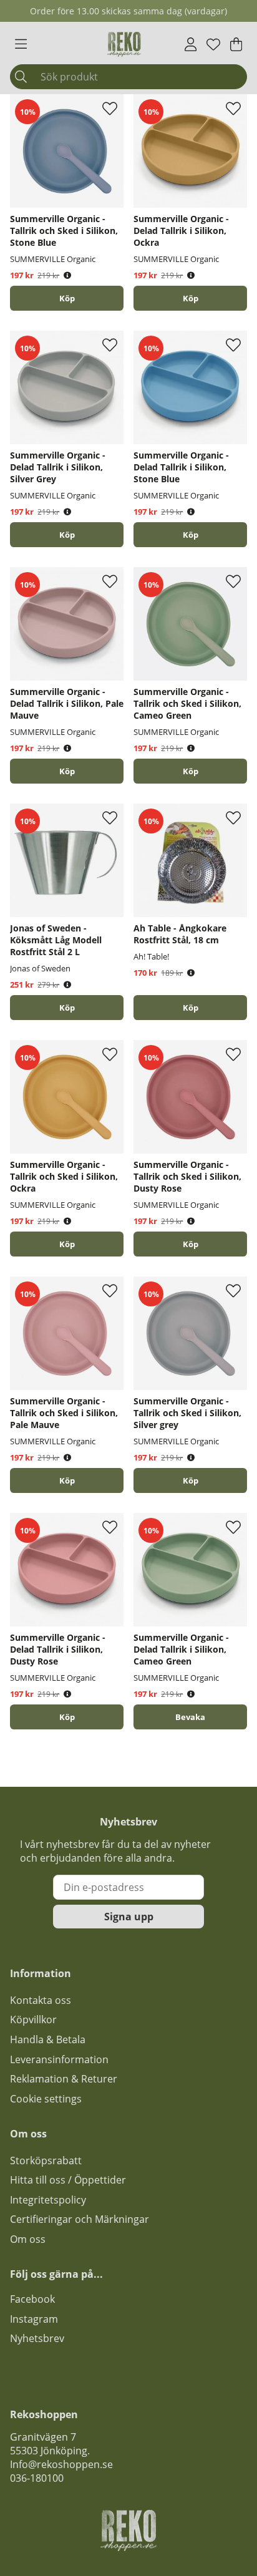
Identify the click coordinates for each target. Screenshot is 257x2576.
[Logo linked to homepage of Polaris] (124, 44)
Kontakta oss (41, 2000)
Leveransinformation (59, 2059)
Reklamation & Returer (64, 2079)
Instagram (34, 2319)
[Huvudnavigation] (21, 44)
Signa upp (129, 1917)
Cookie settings (46, 2099)
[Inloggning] (191, 44)
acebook (35, 2299)
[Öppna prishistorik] (67, 275)
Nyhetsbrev (37, 2338)
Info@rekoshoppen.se (61, 2464)
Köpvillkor (33, 2019)
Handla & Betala (48, 2039)
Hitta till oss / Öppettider (68, 2180)
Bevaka (190, 1717)
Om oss (28, 2239)
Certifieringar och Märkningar (80, 2219)
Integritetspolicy (48, 2200)
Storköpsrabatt (46, 2160)
